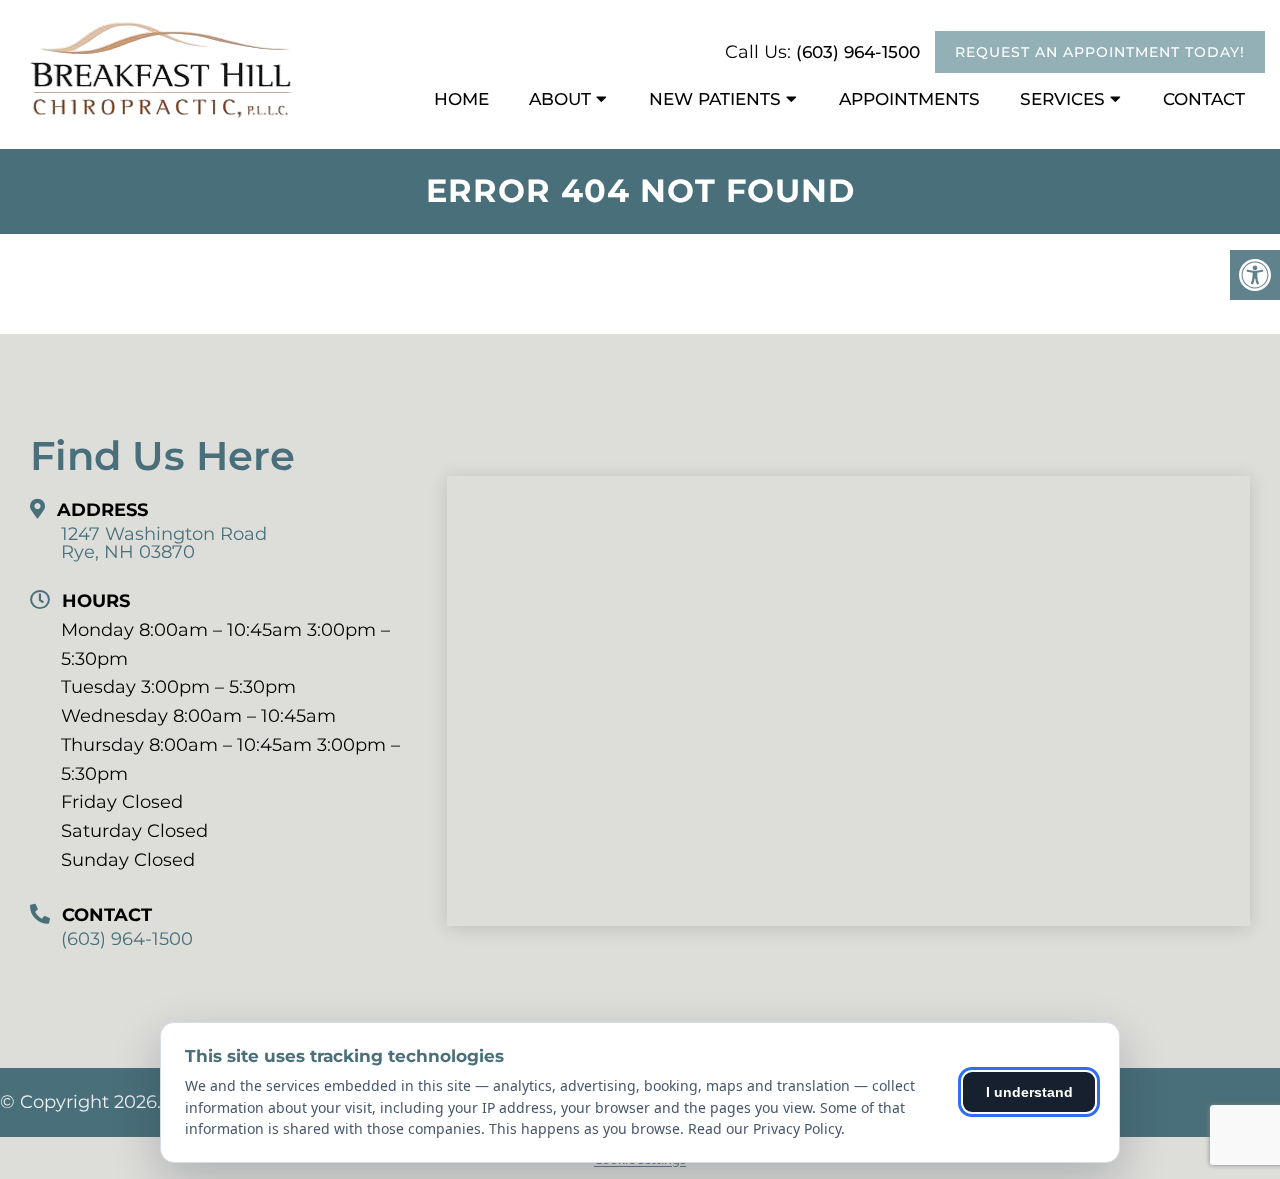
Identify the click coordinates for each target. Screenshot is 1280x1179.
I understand (1029, 1092)
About (560, 99)
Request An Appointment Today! (1100, 52)
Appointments (909, 99)
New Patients (715, 99)
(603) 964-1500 (858, 52)
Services (1062, 99)
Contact (1204, 99)
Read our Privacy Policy (764, 1128)
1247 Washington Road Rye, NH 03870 (164, 543)
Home (461, 99)
